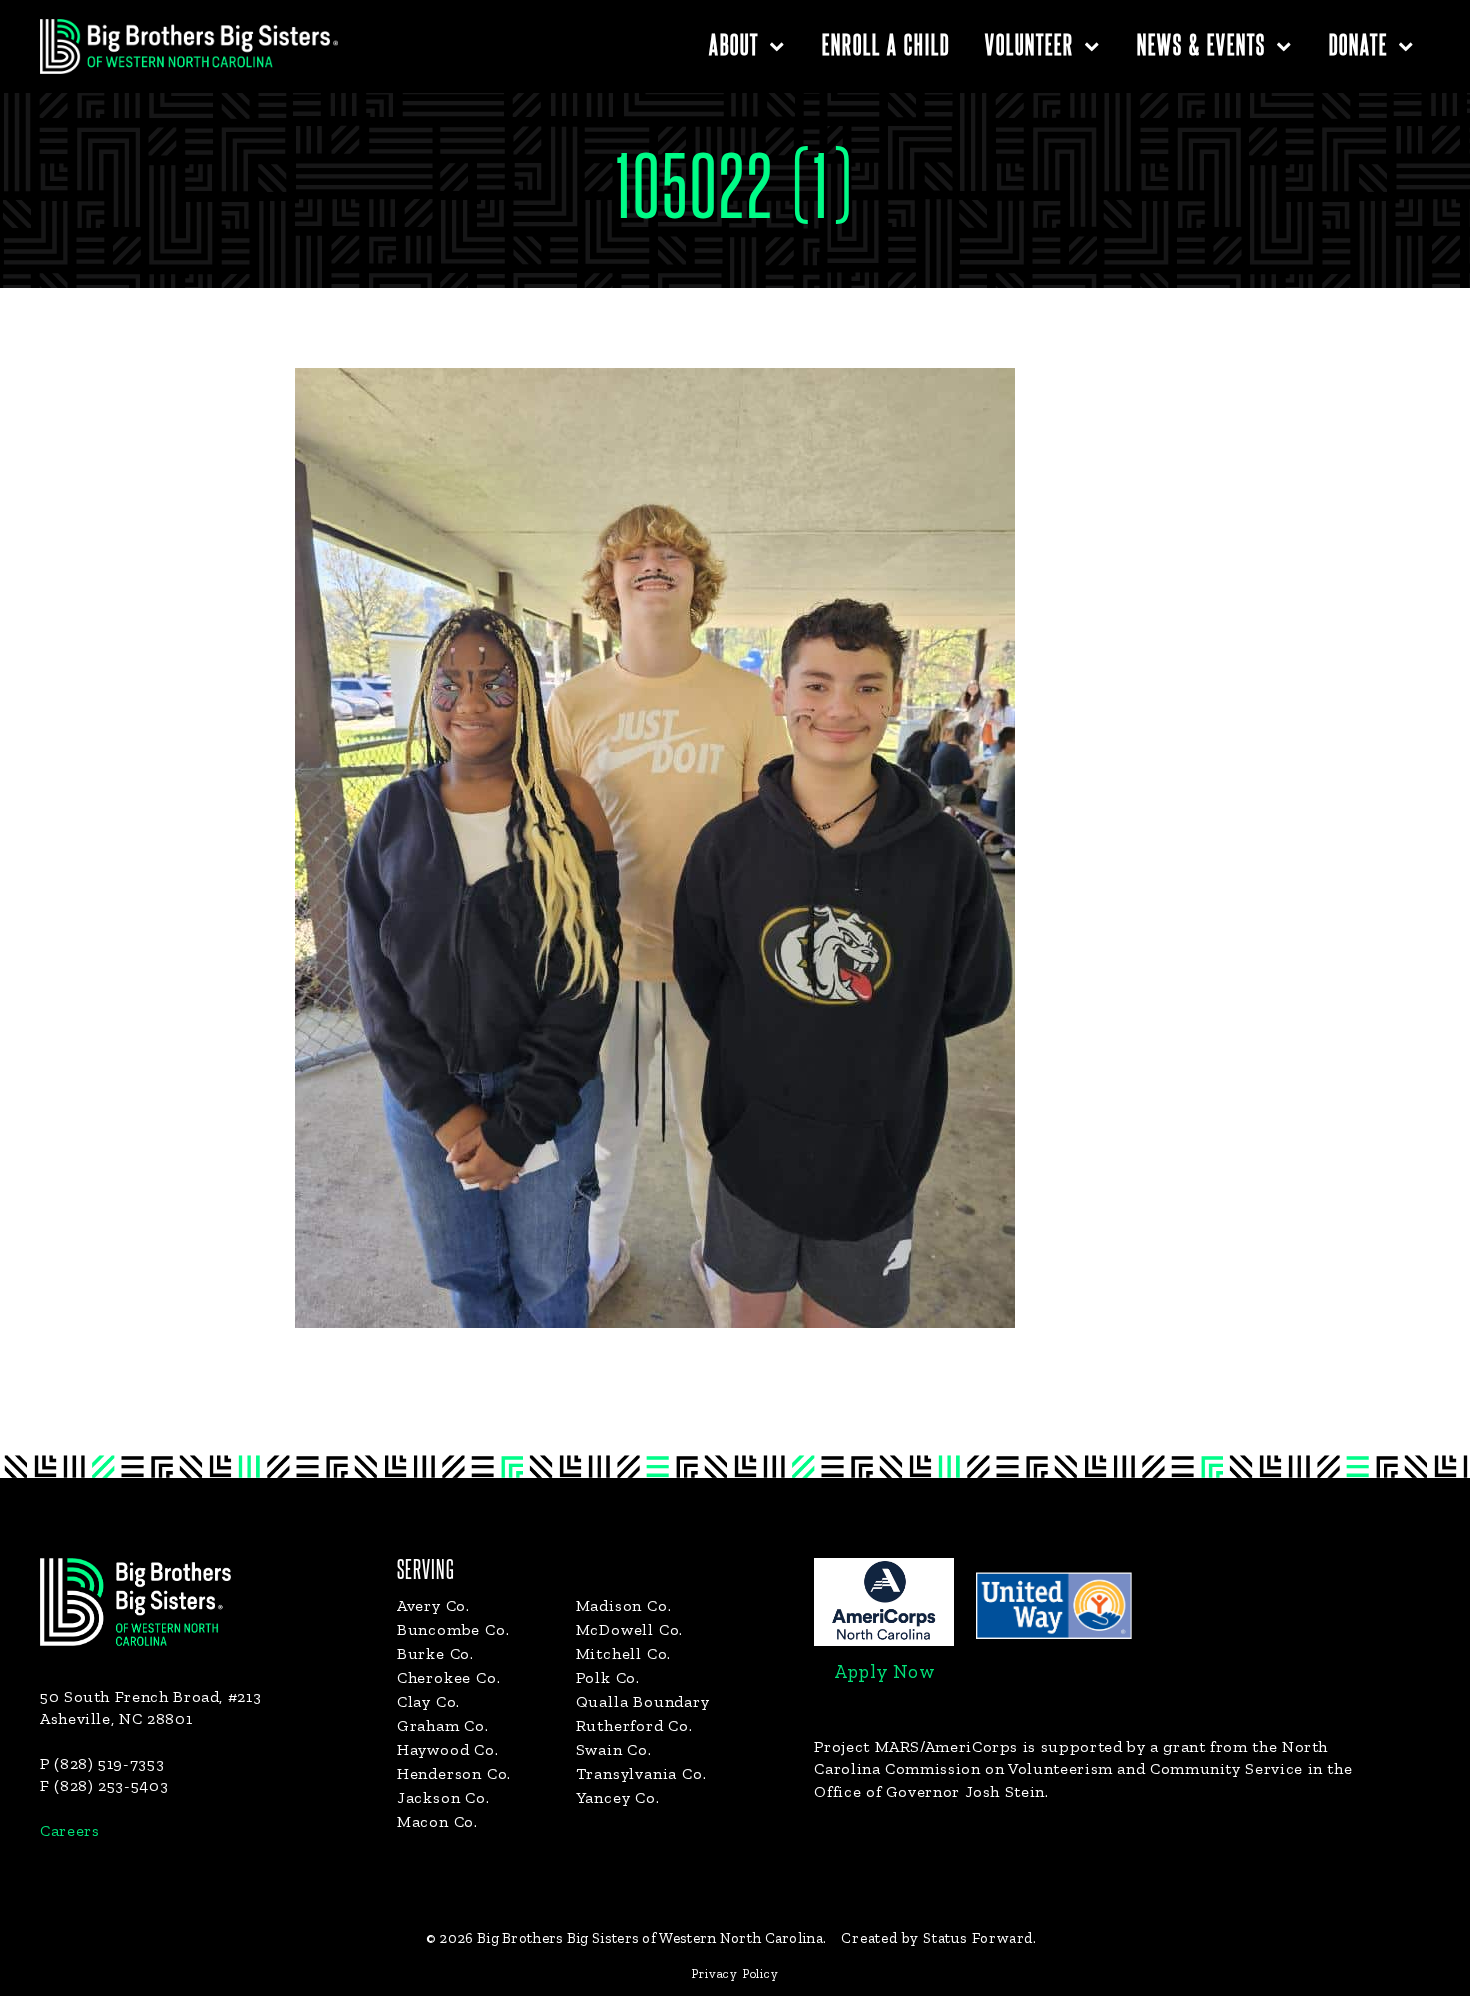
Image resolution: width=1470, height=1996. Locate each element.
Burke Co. (435, 1653)
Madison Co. (624, 1605)
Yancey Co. (618, 1797)
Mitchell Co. (624, 1653)
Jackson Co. (443, 1797)
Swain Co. (614, 1749)
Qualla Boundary (643, 1701)
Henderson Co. (454, 1773)
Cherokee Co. (449, 1677)
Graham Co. (443, 1725)
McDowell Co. (630, 1629)
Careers (69, 1830)
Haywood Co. (448, 1749)
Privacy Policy (734, 1973)
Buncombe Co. (453, 1629)
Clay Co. (428, 1701)
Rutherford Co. (634, 1725)
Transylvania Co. (641, 1773)
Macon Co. (437, 1821)
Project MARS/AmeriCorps (916, 1746)
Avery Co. (433, 1605)
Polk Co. (608, 1677)
